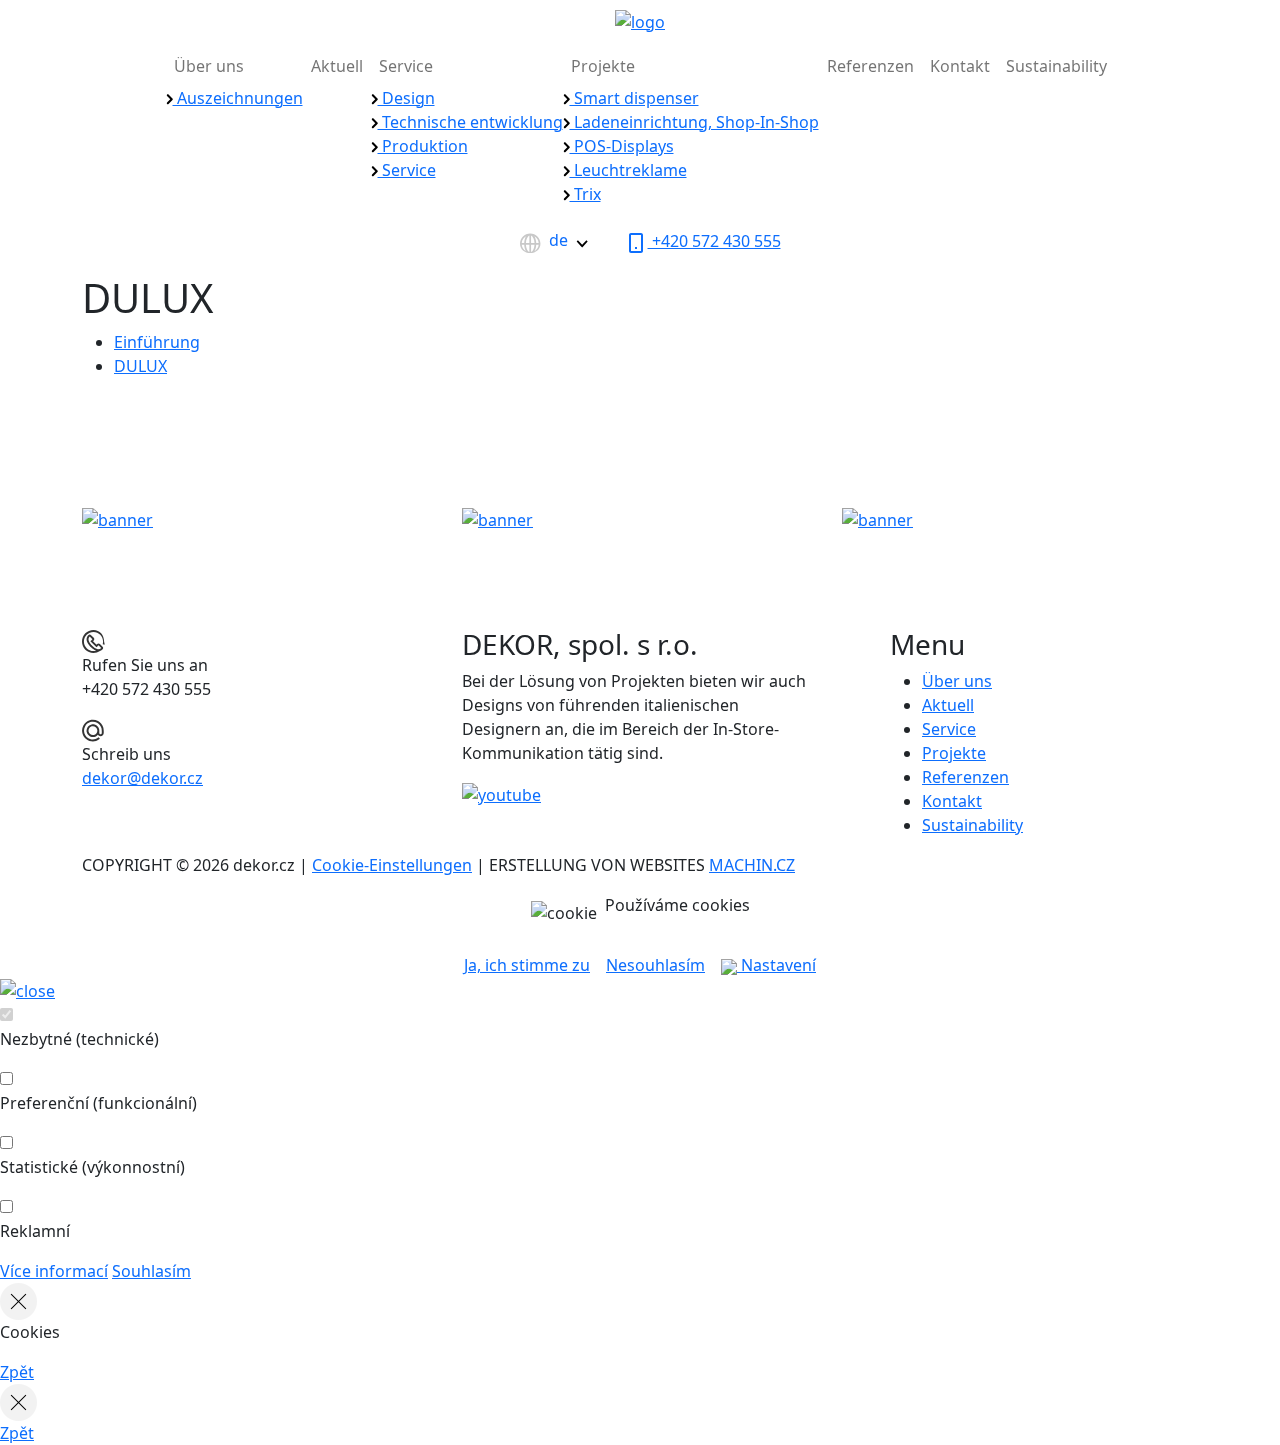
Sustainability (1056, 66)
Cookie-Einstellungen (392, 865)
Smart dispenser (634, 98)
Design (406, 98)
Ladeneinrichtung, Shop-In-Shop (694, 122)
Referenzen (870, 66)
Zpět (17, 1372)
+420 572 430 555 (714, 241)
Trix (585, 194)
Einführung (157, 342)
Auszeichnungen (238, 98)
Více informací (54, 1271)
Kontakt (960, 66)
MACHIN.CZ (752, 865)
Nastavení (776, 965)
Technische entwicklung (470, 122)
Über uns (209, 66)
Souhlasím (151, 1271)
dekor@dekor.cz (142, 778)
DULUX (140, 366)
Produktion (423, 146)
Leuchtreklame (628, 170)
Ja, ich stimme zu (527, 965)
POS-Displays (622, 146)
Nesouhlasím (655, 965)
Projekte (603, 66)
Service (406, 66)
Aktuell (337, 66)
